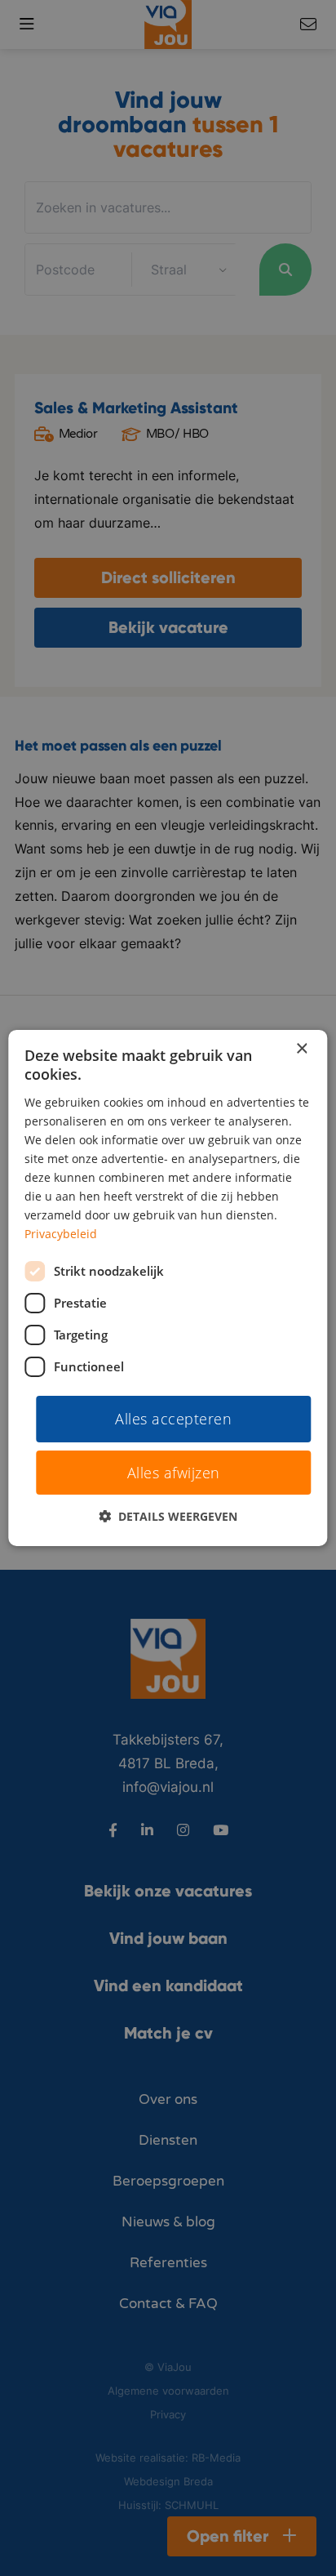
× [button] (301, 1049)
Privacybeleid (61, 1234)
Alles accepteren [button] (173, 1418)
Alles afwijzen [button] (174, 1473)
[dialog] (168, 1288)
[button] (168, 1516)
